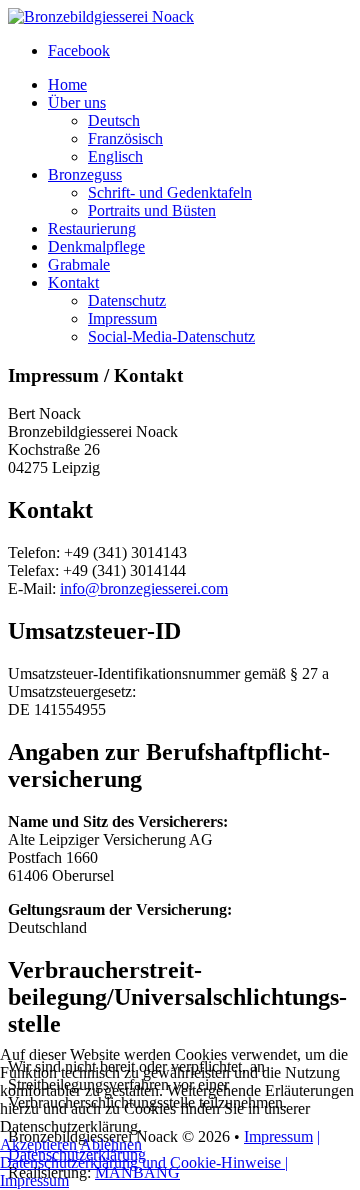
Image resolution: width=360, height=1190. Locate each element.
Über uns (77, 102)
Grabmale (79, 264)
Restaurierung (92, 228)
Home (67, 84)
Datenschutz (127, 300)
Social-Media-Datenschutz (171, 336)
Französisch (125, 138)
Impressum (122, 318)
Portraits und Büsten (152, 210)
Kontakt (73, 282)
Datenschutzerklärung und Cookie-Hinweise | (144, 1162)
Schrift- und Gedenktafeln (170, 192)
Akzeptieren (38, 1144)
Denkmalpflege (96, 246)
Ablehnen (111, 1144)
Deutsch (114, 120)
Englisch (115, 156)
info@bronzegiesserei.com (144, 588)
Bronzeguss (85, 174)
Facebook (79, 50)
